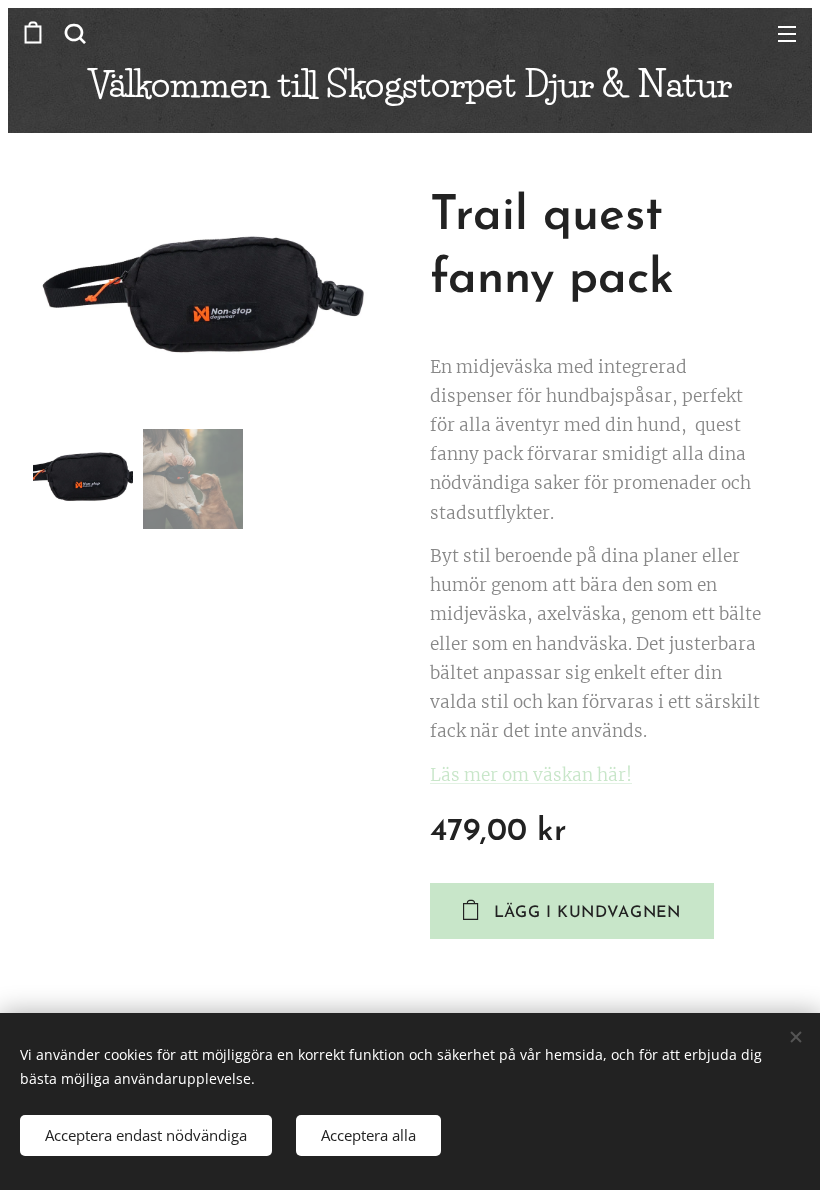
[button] (75, 33)
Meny (787, 33)
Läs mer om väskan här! (531, 775)
